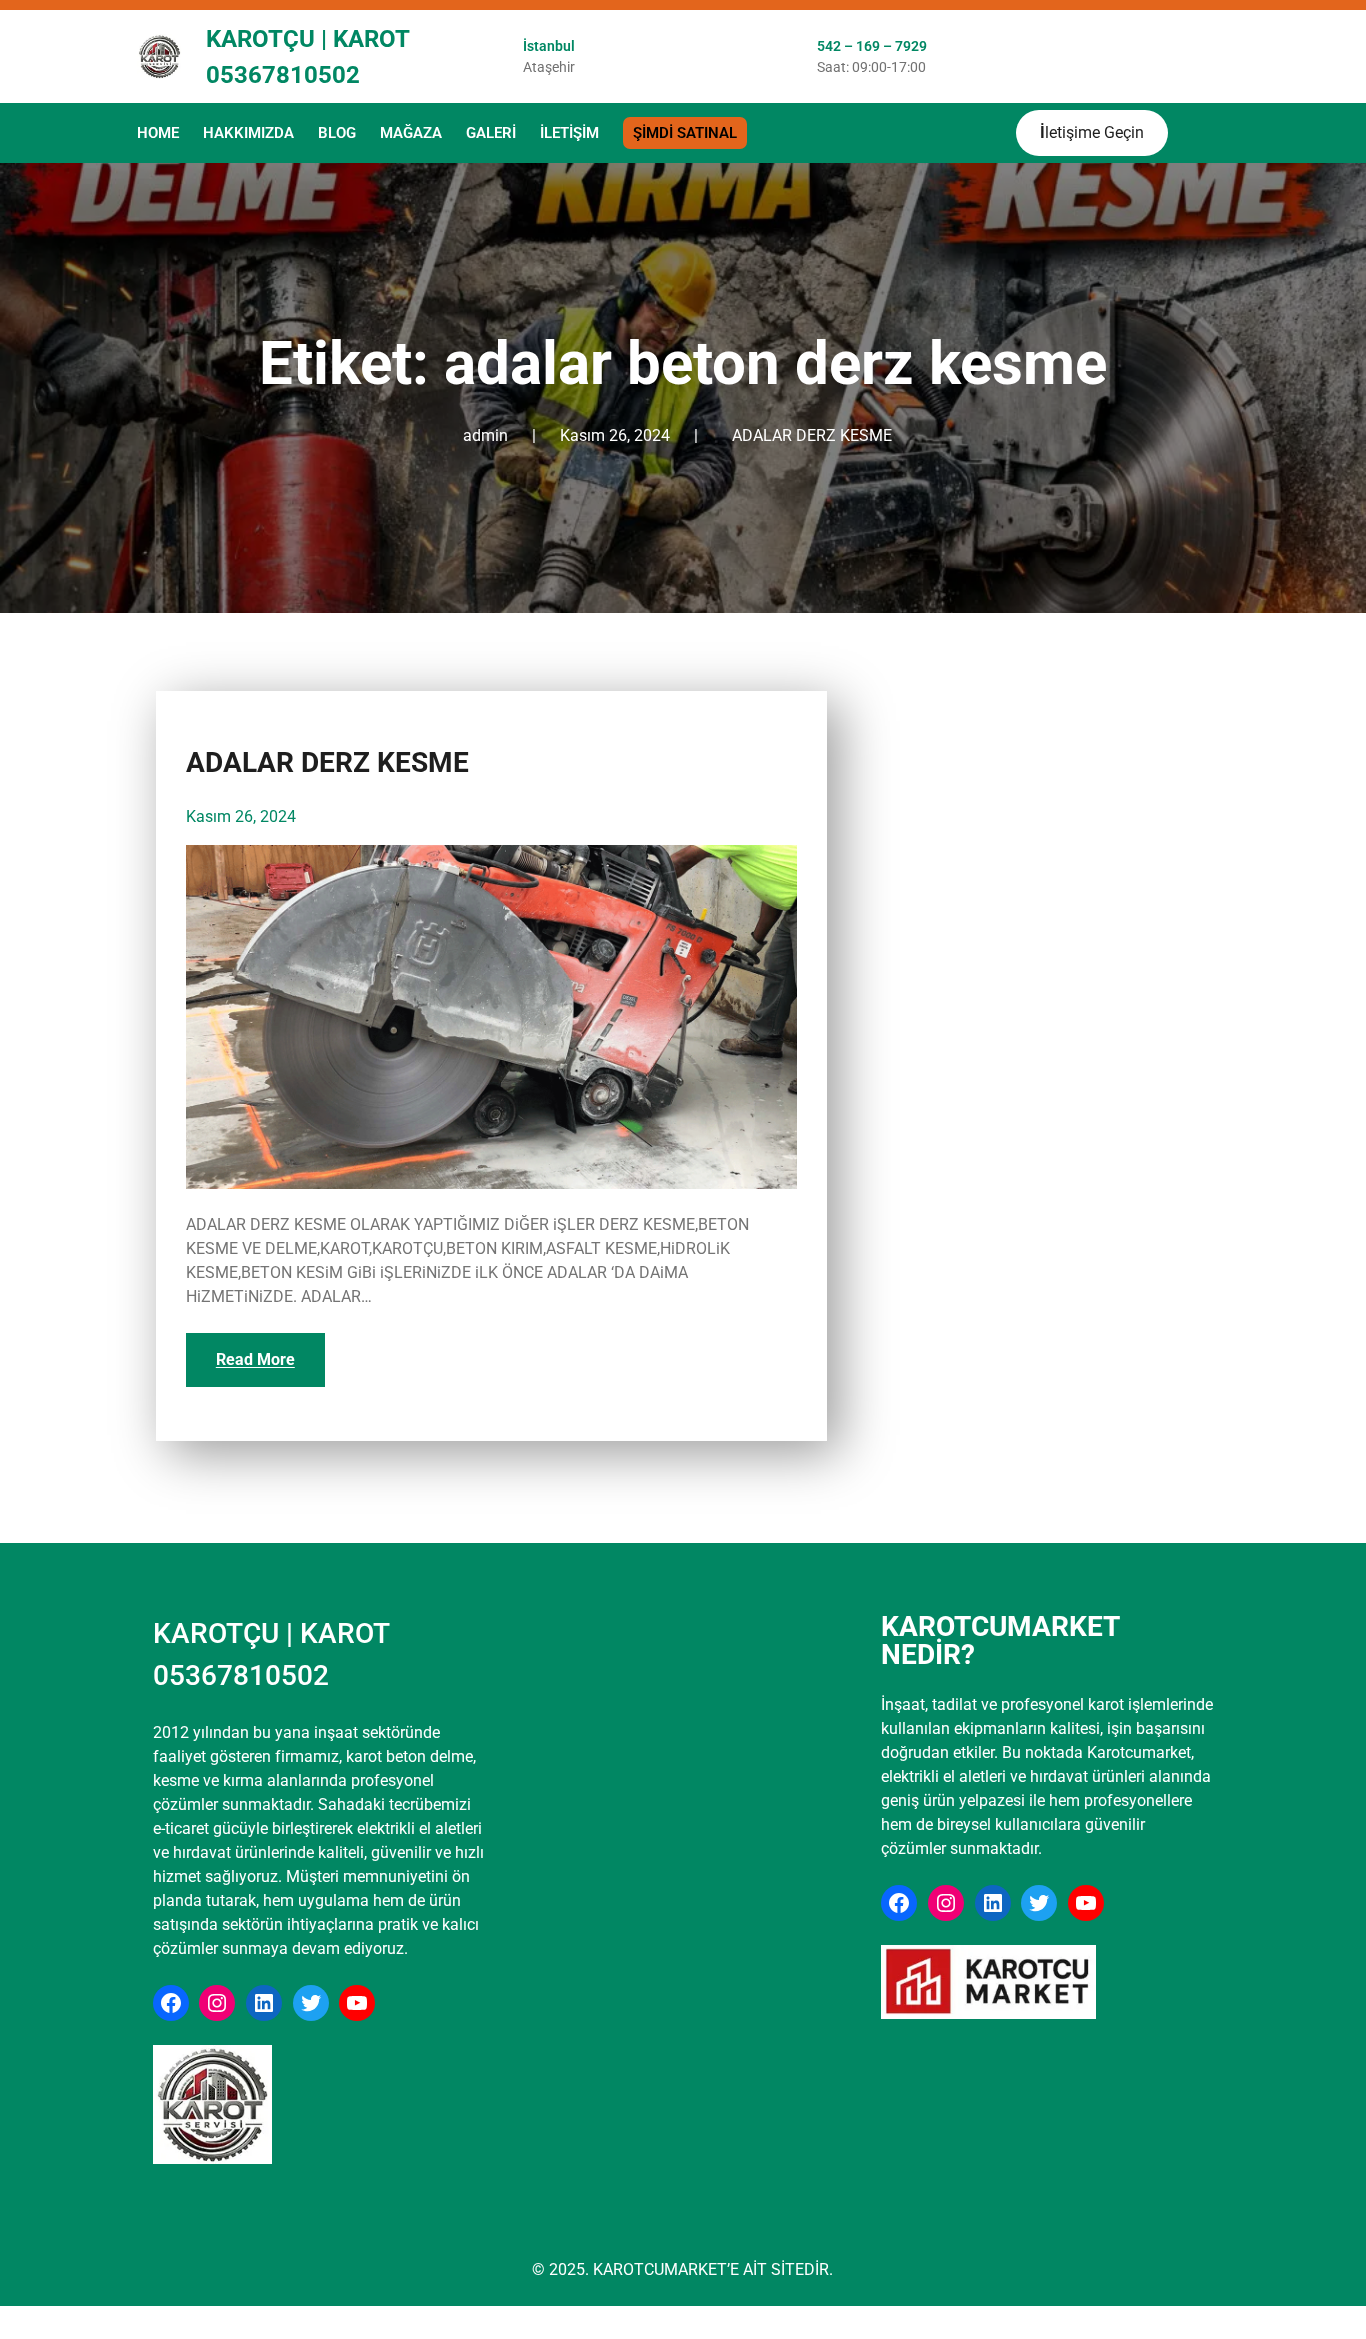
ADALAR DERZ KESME (812, 435)
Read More (255, 1359)
